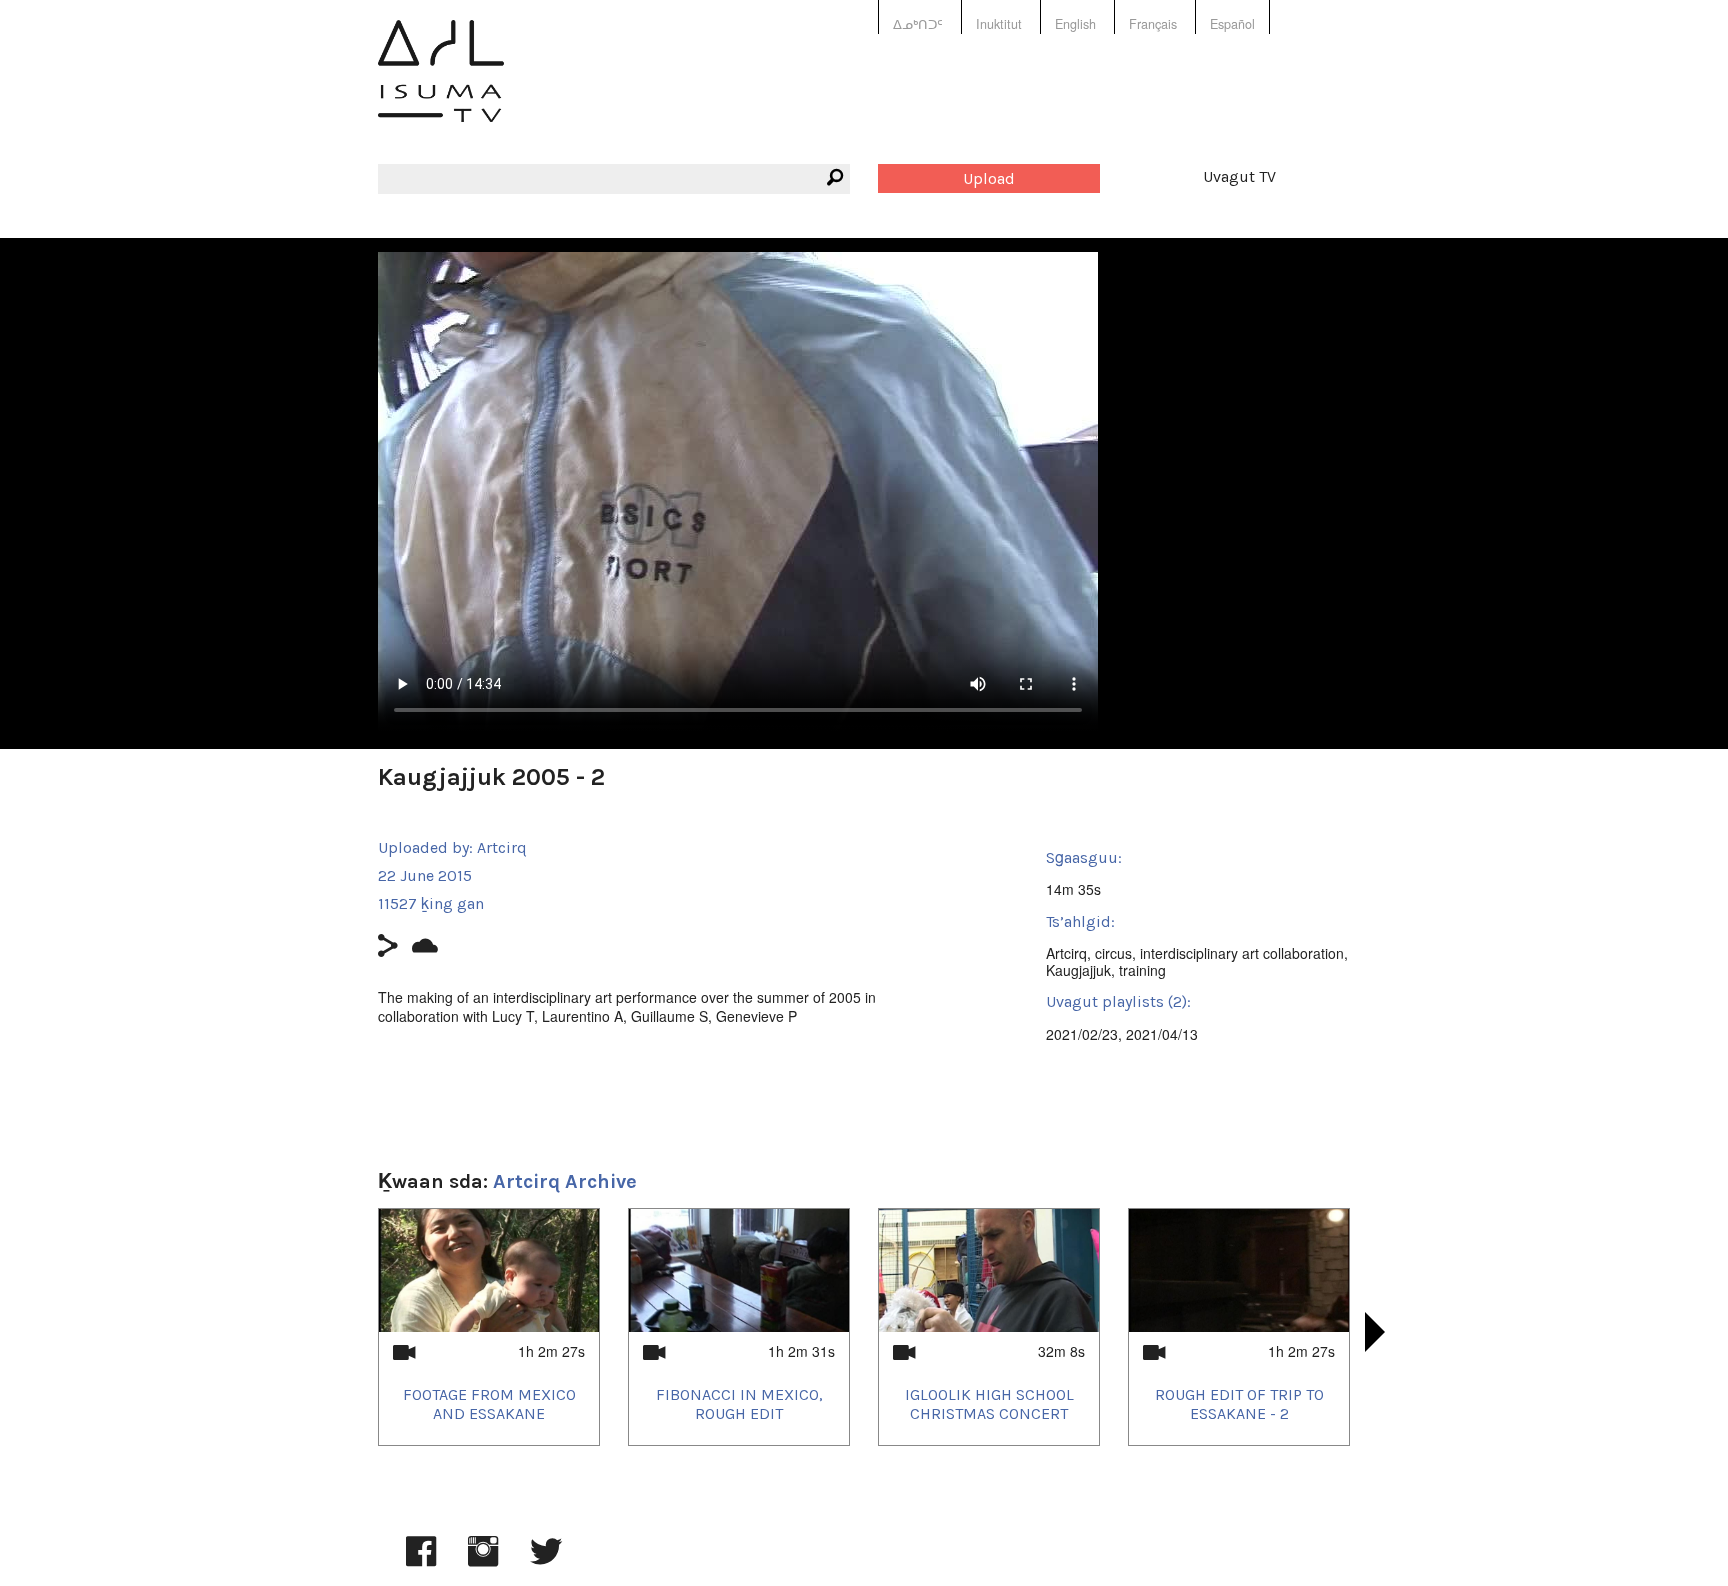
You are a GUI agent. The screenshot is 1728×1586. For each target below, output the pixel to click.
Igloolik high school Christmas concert (989, 1404)
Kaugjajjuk (1078, 970)
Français (1153, 24)
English (1075, 24)
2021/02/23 (1082, 1034)
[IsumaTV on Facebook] (421, 1561)
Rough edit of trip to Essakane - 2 (1239, 1404)
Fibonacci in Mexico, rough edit (739, 1404)
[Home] (441, 85)
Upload (989, 178)
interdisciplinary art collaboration (1242, 953)
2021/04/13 (1162, 1034)
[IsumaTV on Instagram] (483, 1561)
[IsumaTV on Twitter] (546, 1561)
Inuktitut (999, 24)
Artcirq (502, 847)
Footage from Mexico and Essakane (489, 1404)
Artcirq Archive (565, 1181)
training (1142, 970)
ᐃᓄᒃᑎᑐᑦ (918, 24)
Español (1232, 24)
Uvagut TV (1239, 176)
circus (1113, 953)
